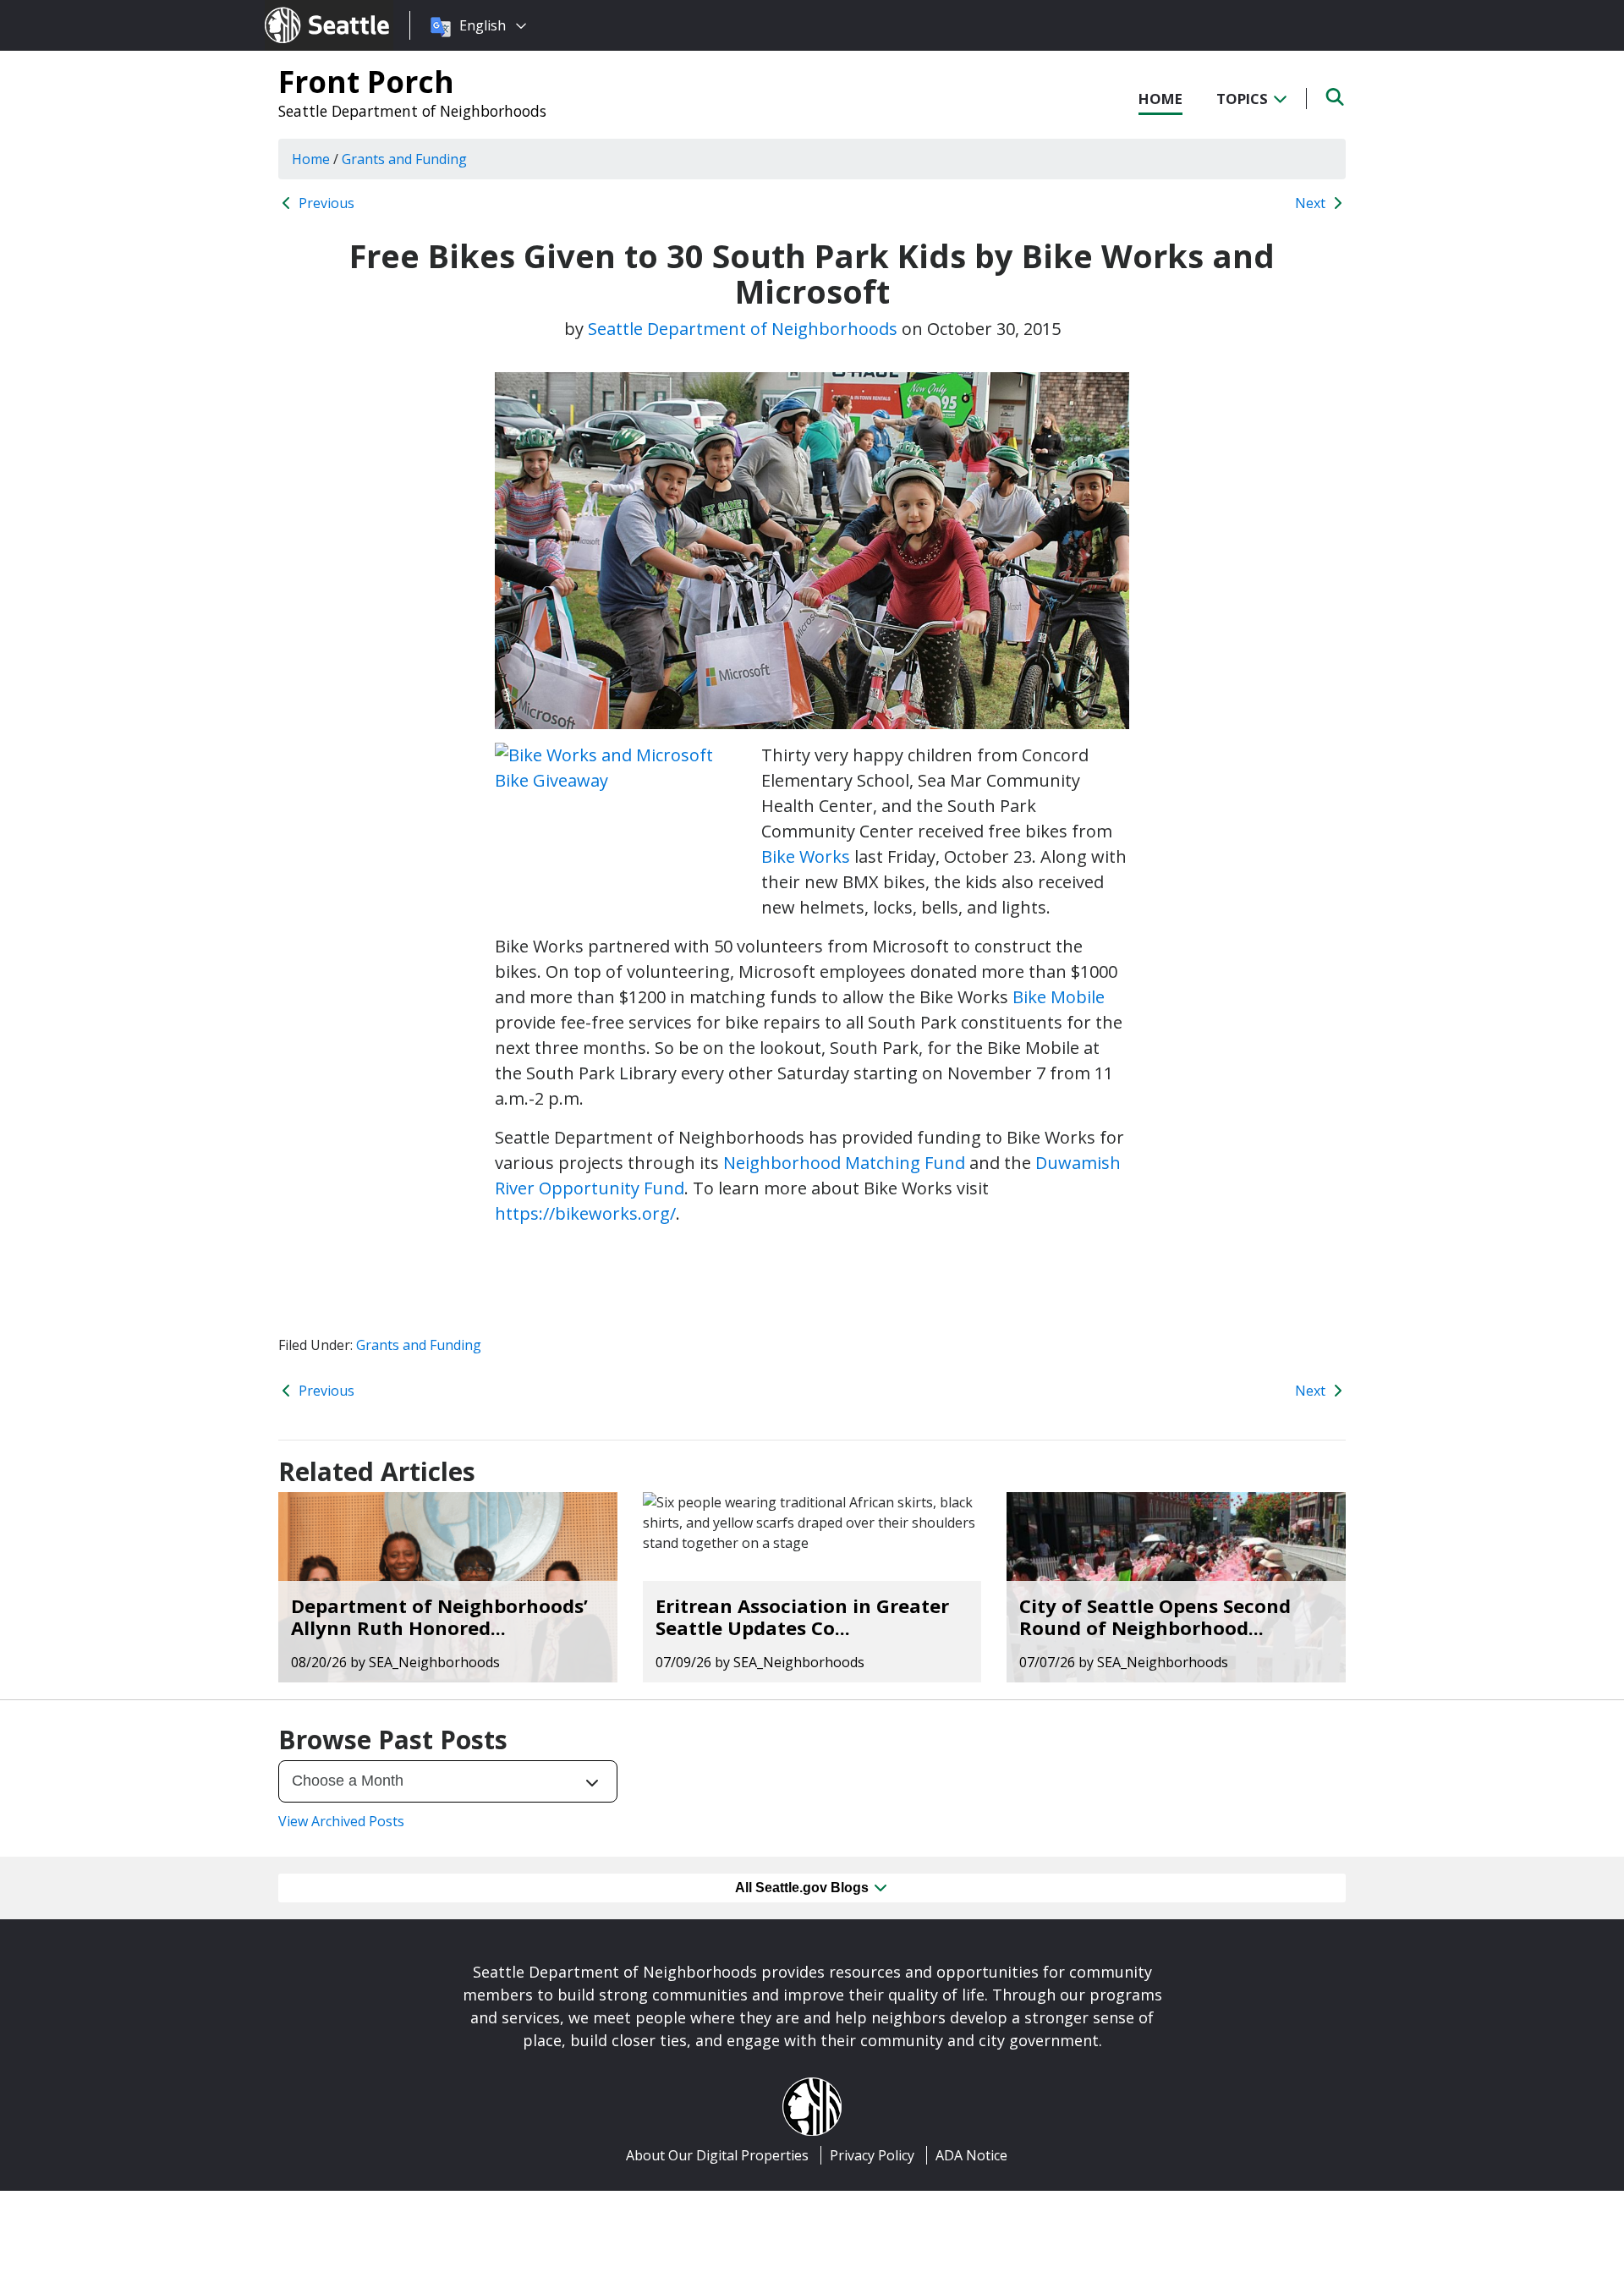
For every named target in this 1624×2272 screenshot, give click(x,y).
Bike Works (806, 856)
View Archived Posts (341, 1821)
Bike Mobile (1059, 997)
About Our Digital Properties (717, 2155)
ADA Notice (971, 2155)
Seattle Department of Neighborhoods (412, 111)
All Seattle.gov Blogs (804, 1888)
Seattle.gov (301, 9)
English (483, 25)
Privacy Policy (872, 2155)
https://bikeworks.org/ (585, 1213)
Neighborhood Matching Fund (844, 1163)
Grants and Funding (419, 1345)
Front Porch (366, 81)
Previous (325, 203)
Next (1312, 203)
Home (1160, 99)
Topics (1244, 99)
